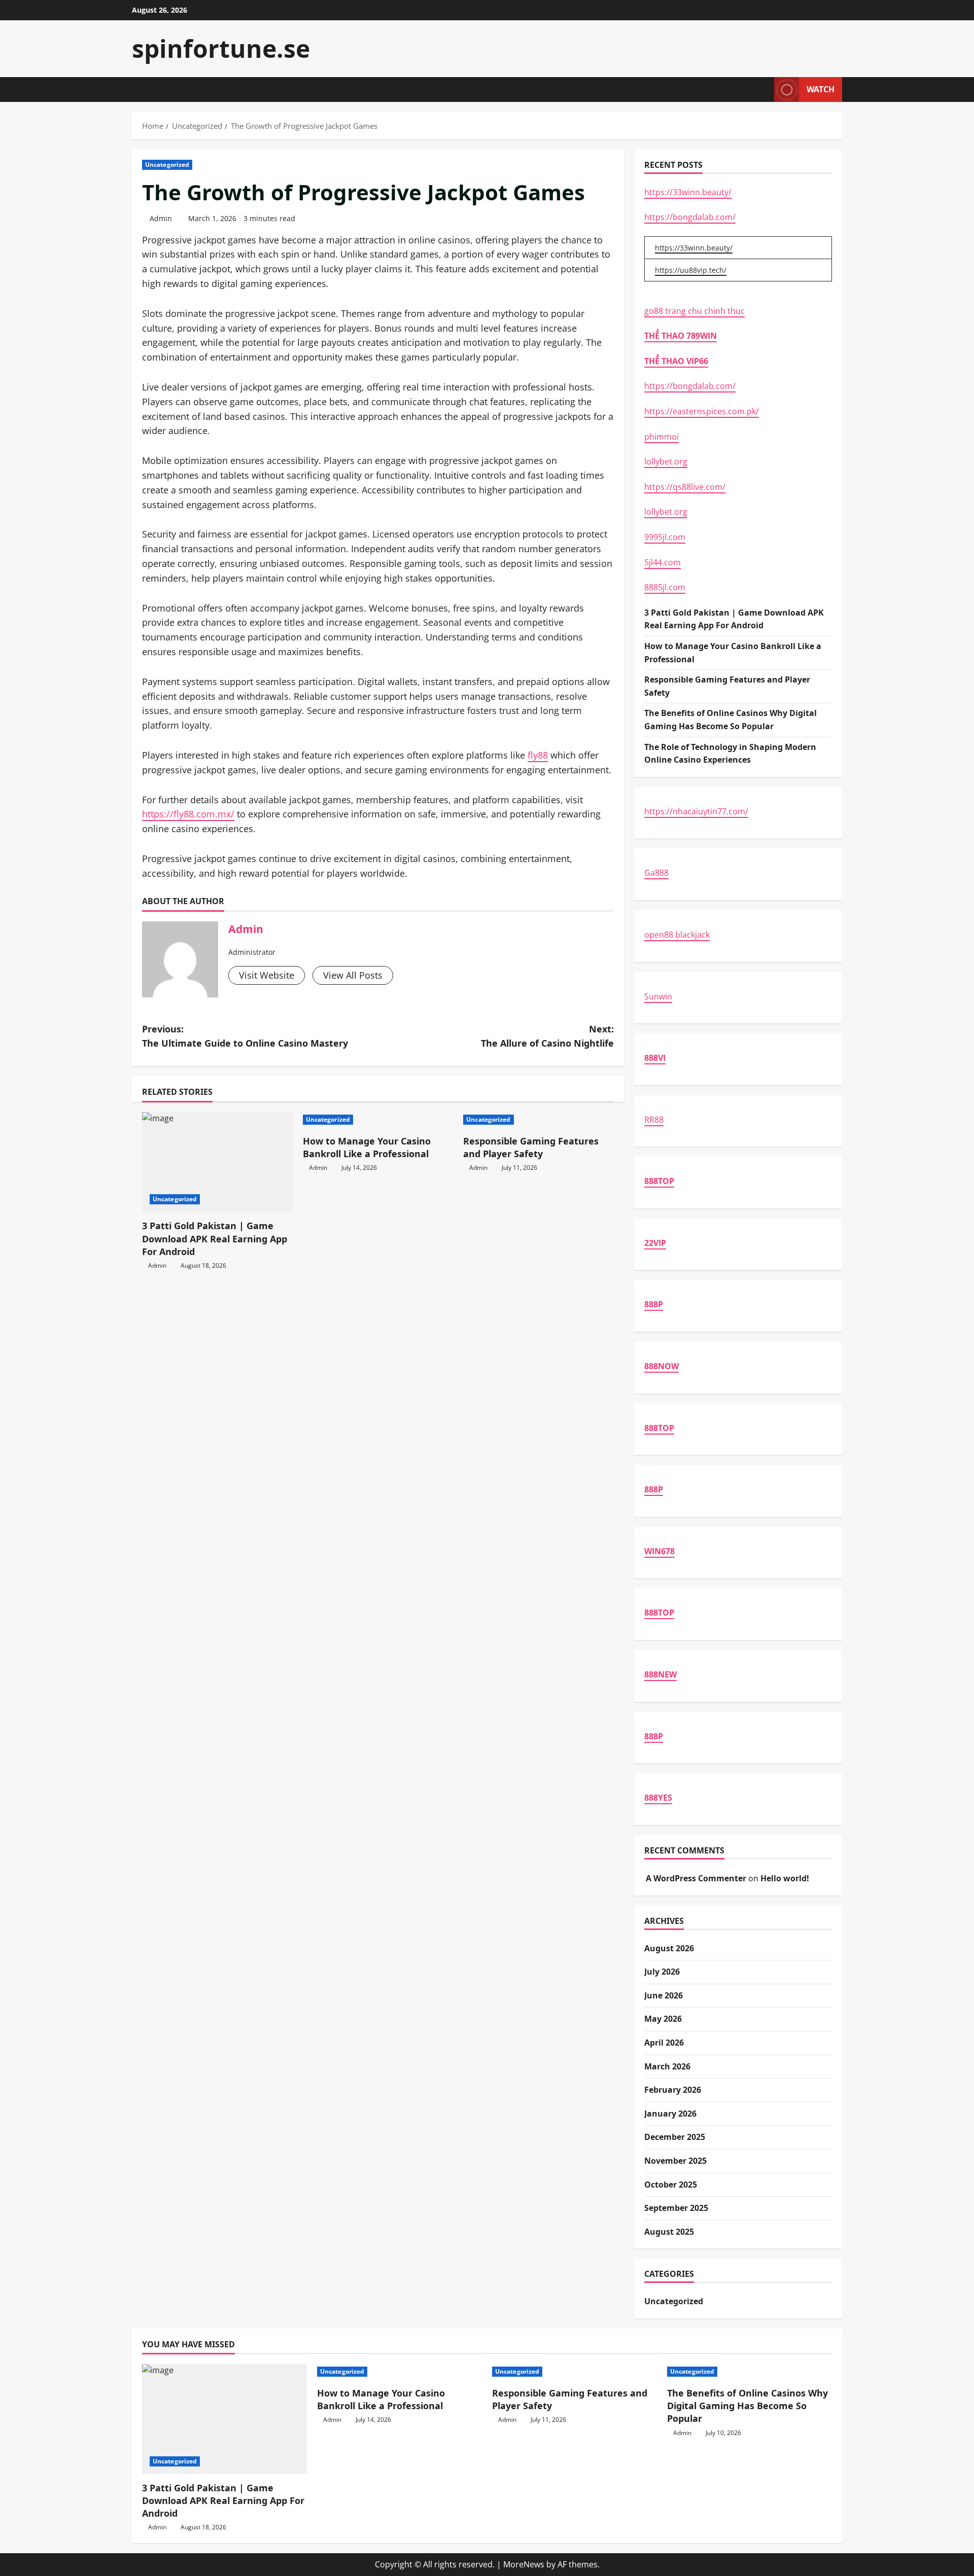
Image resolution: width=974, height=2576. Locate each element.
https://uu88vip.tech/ (691, 270)
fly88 (538, 755)
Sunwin (658, 996)
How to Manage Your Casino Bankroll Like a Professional (367, 1147)
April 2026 (664, 2043)
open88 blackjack (677, 935)
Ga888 (656, 873)
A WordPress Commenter (696, 1878)
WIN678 (659, 1551)
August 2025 (669, 2232)
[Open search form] (763, 90)
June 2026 (664, 1995)
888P (654, 1304)
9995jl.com (665, 537)
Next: (547, 1036)
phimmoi (662, 437)
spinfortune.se (221, 48)
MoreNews (524, 2564)
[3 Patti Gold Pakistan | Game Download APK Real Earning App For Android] (217, 1162)
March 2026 (667, 2066)
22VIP (655, 1243)
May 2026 (663, 2019)
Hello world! (785, 1878)
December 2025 (675, 2137)
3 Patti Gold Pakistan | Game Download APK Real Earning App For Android (215, 1238)
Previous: (245, 1036)
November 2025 (675, 2161)
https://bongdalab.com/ (690, 217)
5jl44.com (663, 562)
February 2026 (673, 2090)
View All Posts (353, 975)
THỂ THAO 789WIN (681, 336)
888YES (658, 1798)
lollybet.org (666, 461)
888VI (655, 1058)
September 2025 (676, 2208)
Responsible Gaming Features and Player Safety (531, 1147)
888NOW (662, 1366)
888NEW (660, 1674)
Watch (821, 89)
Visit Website (267, 975)
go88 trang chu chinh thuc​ (694, 311)
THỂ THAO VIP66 (676, 361)
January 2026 (670, 2114)
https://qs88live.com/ (685, 487)
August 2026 (669, 1948)
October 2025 (671, 2185)
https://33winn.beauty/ (688, 192)
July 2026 (662, 1972)
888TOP (659, 1181)
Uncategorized (167, 165)
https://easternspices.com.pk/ (702, 411)
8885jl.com (665, 587)
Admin (161, 218)
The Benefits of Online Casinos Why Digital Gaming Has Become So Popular (747, 2406)
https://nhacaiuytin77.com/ (696, 811)
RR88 (654, 1120)
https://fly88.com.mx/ (188, 814)
